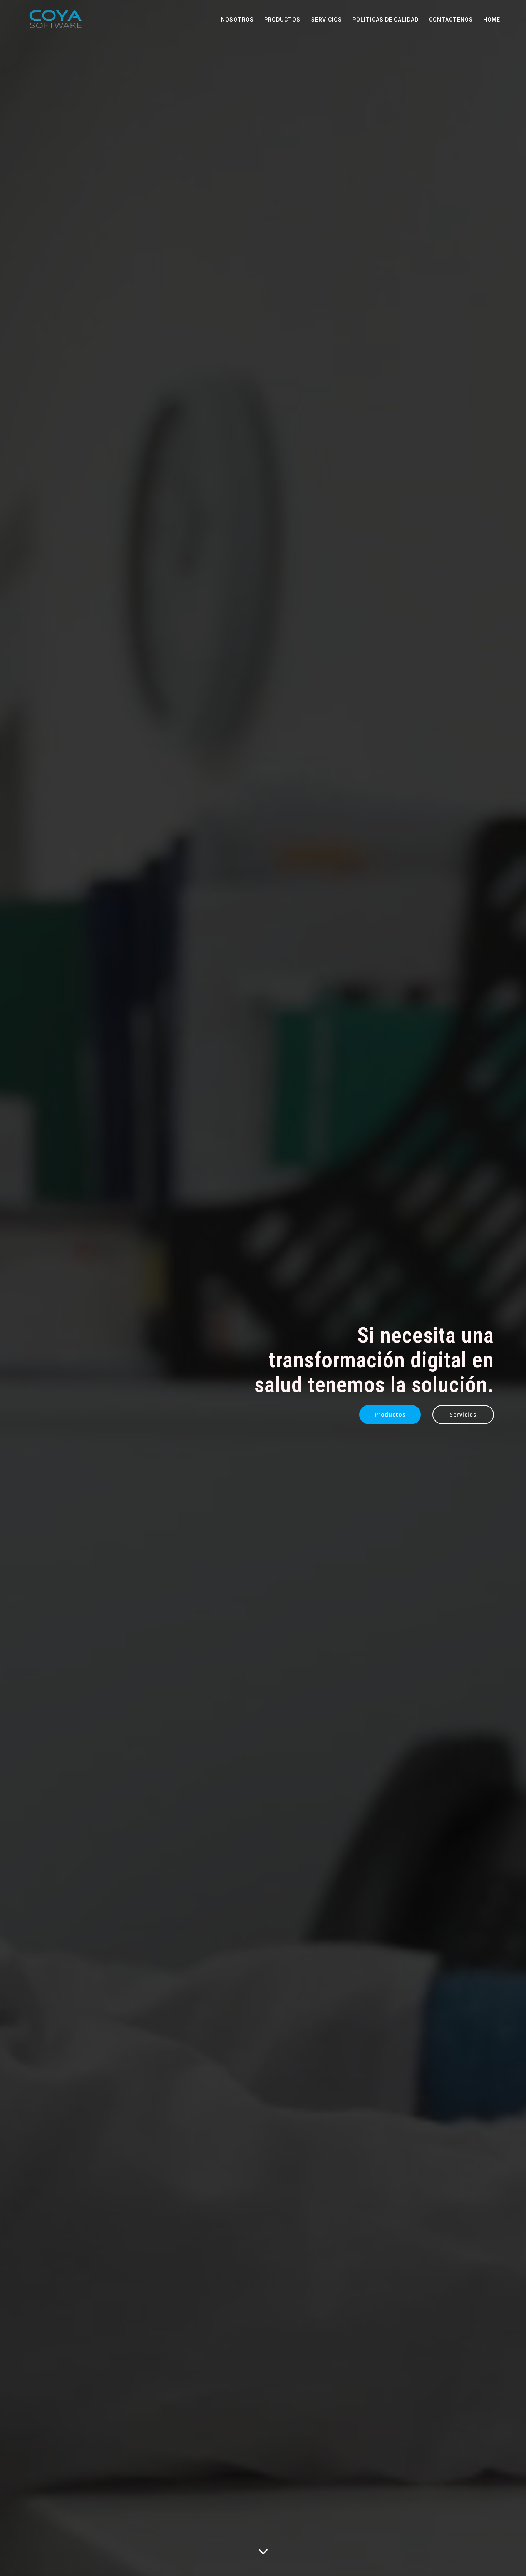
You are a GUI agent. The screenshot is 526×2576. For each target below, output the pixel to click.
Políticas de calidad (385, 20)
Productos (282, 20)
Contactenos (451, 20)
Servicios (327, 20)
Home (492, 20)
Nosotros (237, 20)
